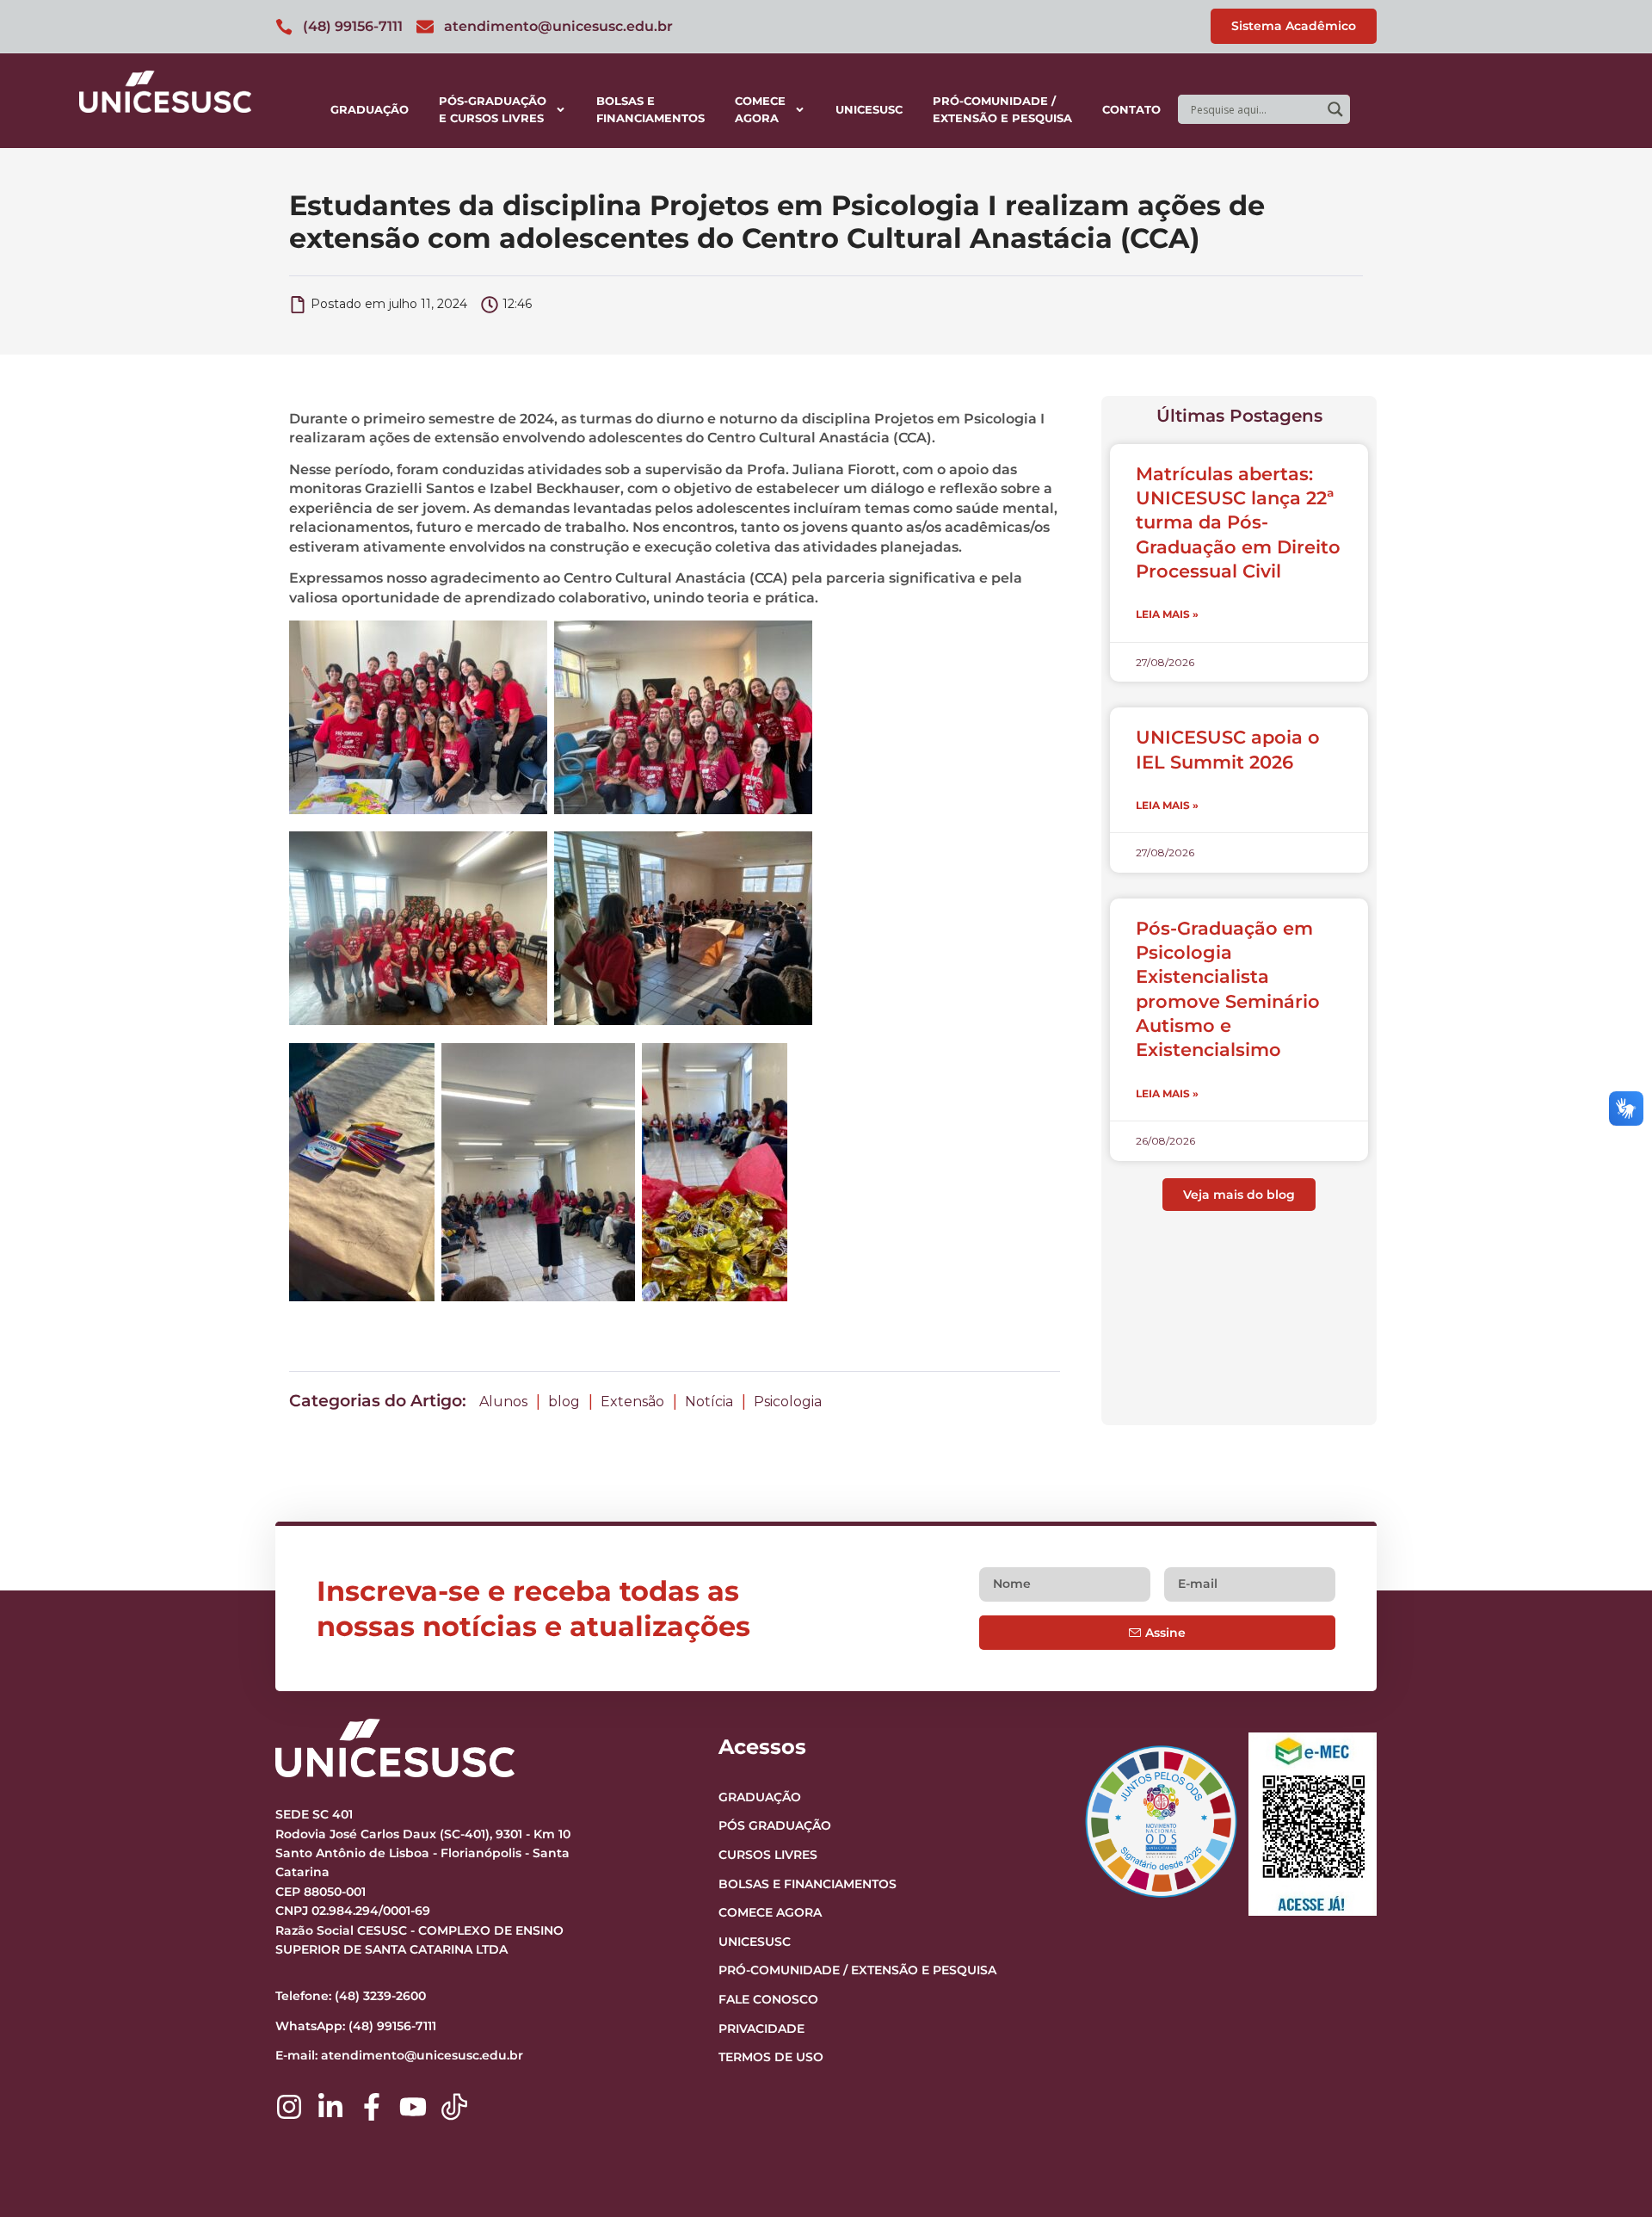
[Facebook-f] (372, 2107)
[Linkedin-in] (330, 2107)
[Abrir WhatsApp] (1609, 2174)
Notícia (709, 1402)
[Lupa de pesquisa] (1335, 109)
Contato (1131, 109)
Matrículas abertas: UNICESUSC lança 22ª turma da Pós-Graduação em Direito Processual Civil (1238, 522)
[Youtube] (413, 2107)
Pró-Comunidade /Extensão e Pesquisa (1002, 109)
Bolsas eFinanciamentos (650, 109)
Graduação (370, 109)
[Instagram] (289, 2107)
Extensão (632, 1402)
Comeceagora (760, 109)
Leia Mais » (1167, 614)
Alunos (503, 1402)
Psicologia (788, 1402)
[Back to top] (1606, 2098)
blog (564, 1402)
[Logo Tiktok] (454, 2107)
